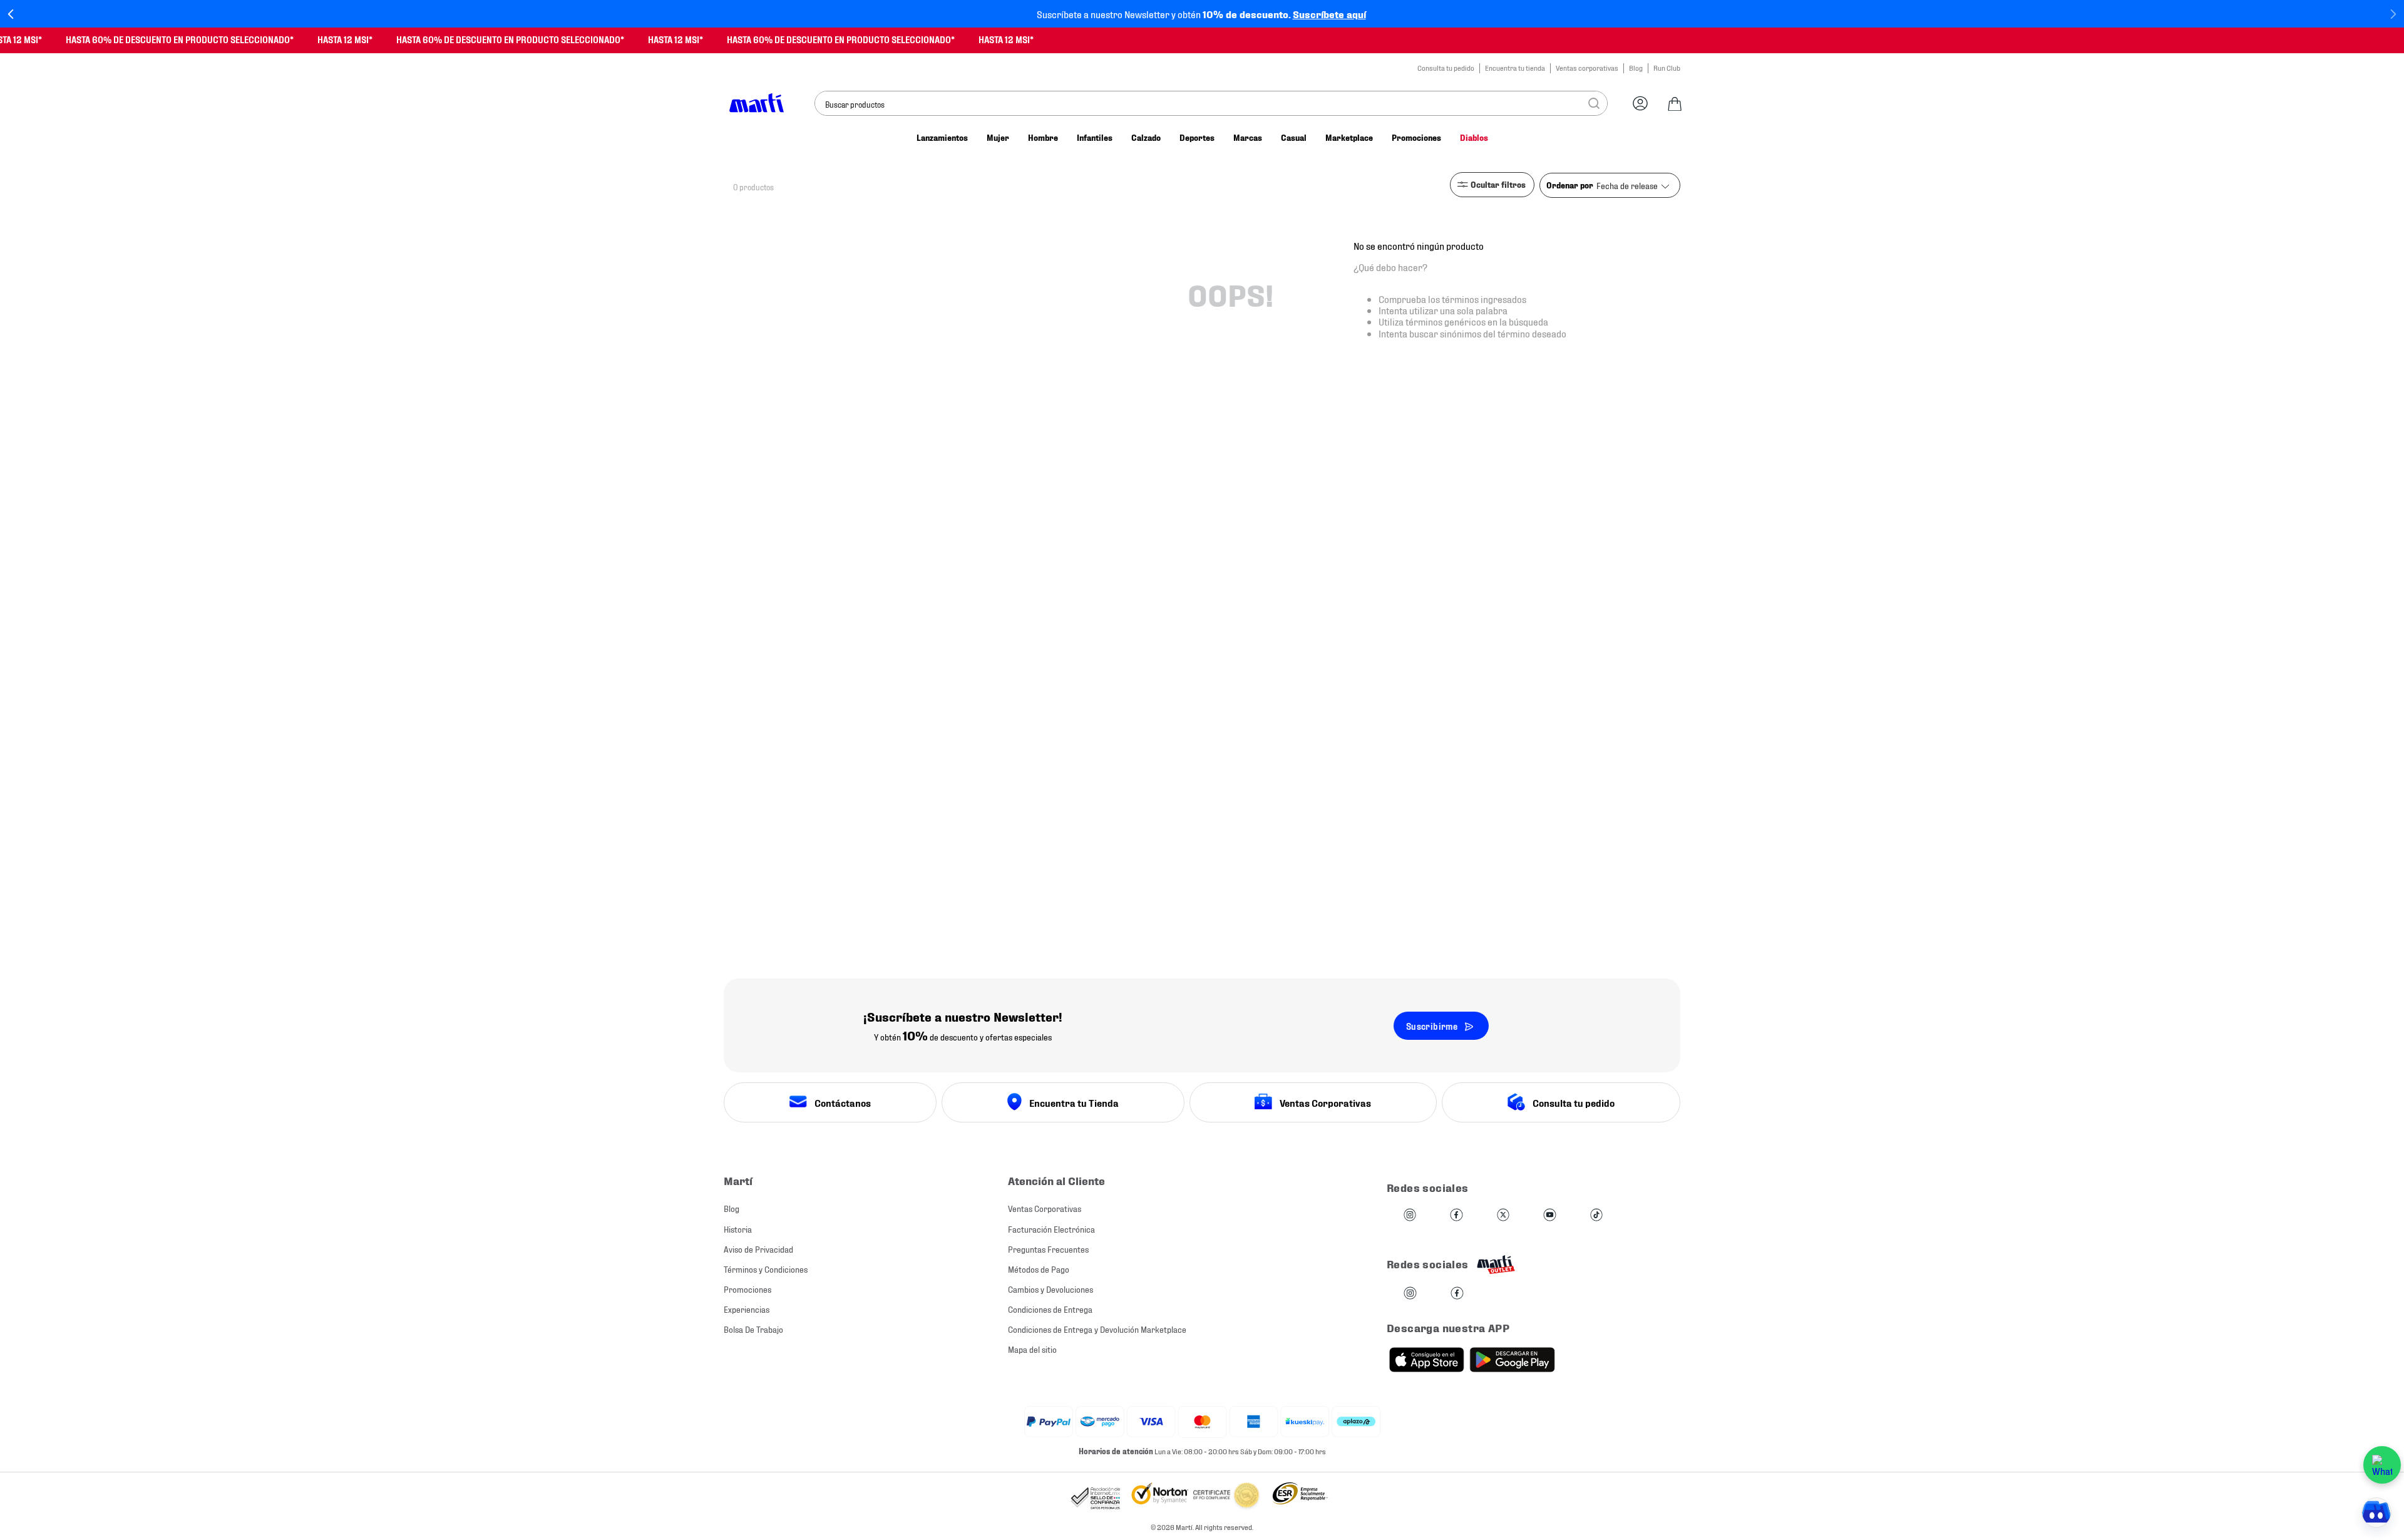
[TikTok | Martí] (1596, 1215)
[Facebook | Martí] (1456, 1215)
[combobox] (1211, 103)
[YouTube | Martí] (1549, 1215)
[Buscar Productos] (1594, 103)
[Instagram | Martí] (1410, 1215)
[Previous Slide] (11, 14)
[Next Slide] (2393, 14)
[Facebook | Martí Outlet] (1457, 1294)
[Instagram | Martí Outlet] (1410, 1294)
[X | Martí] (1503, 1215)
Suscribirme (1432, 1026)
